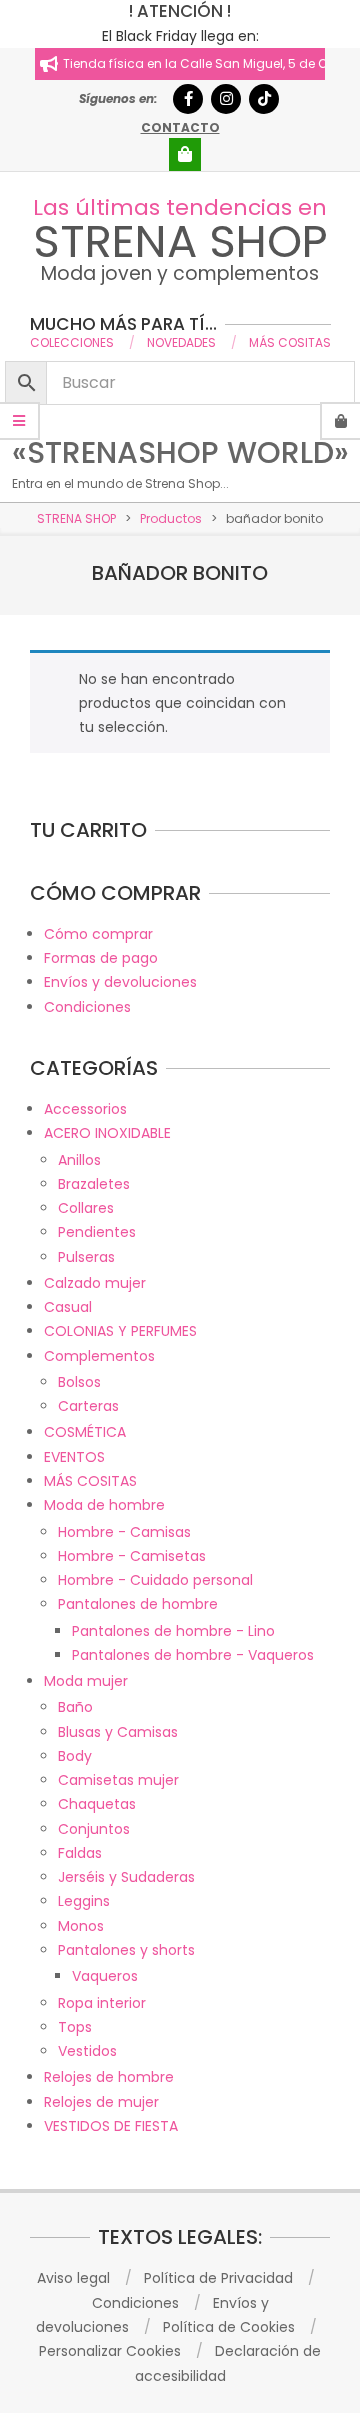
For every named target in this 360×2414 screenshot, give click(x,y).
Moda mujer (86, 1681)
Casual (68, 1307)
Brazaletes (94, 1184)
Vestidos (87, 2051)
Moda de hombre (104, 1505)
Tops (75, 2027)
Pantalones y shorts (126, 1950)
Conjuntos (94, 1829)
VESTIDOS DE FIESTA (111, 2126)
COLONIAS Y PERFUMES (120, 1331)
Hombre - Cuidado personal (155, 1580)
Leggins (84, 1901)
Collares (86, 1208)
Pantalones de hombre (138, 1604)
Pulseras (86, 1257)
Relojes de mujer (101, 2102)
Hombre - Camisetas (132, 1556)
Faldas (80, 1853)
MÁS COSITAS (90, 1481)
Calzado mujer (95, 1283)
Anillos (79, 1160)
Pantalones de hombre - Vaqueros (193, 1655)
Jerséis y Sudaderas (126, 1877)
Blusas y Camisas (118, 1732)
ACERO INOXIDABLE (107, 1133)
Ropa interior (102, 2003)
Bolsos (79, 1382)
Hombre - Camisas (124, 1532)
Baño (75, 1707)
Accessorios (85, 1109)
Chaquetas (97, 1804)
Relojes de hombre (109, 2077)
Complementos (99, 1356)
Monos (81, 1926)
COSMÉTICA (85, 1432)
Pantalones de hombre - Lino (173, 1631)
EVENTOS (74, 1457)
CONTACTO (180, 127)
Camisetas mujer (118, 1780)
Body (75, 1756)
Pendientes (97, 1232)
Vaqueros (105, 1976)
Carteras (88, 1406)
